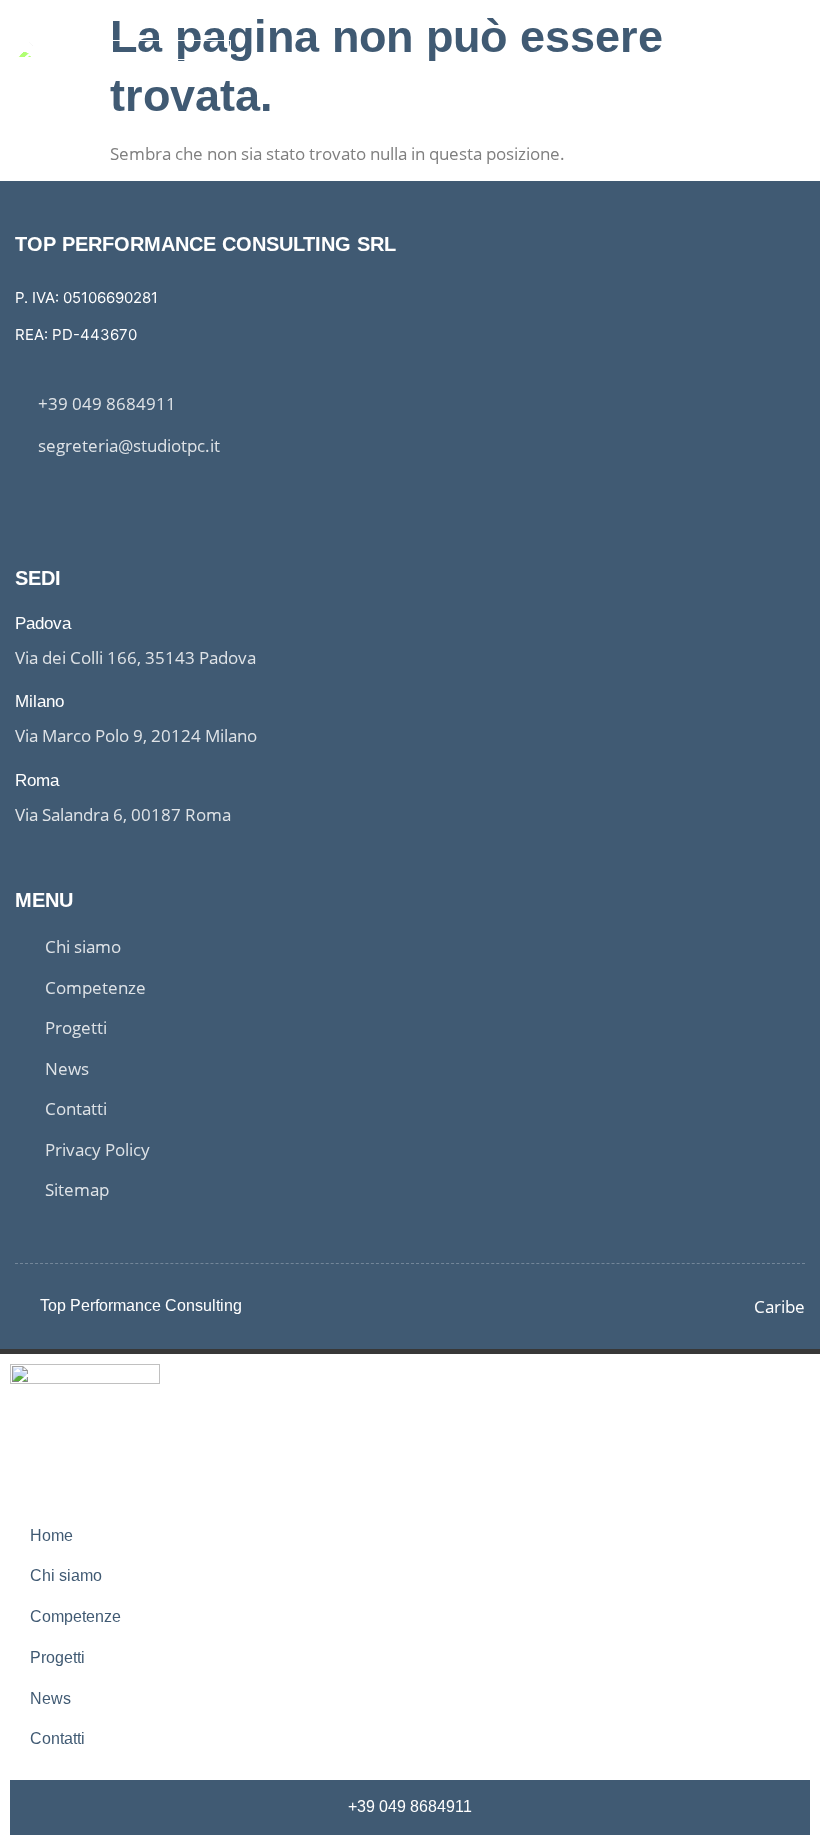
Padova (43, 623)
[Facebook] (23, 496)
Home (51, 1535)
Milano (39, 701)
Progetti (57, 1657)
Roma (37, 780)
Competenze (75, 1616)
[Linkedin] (60, 496)
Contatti (57, 1738)
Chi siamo (66, 1575)
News (50, 1698)
